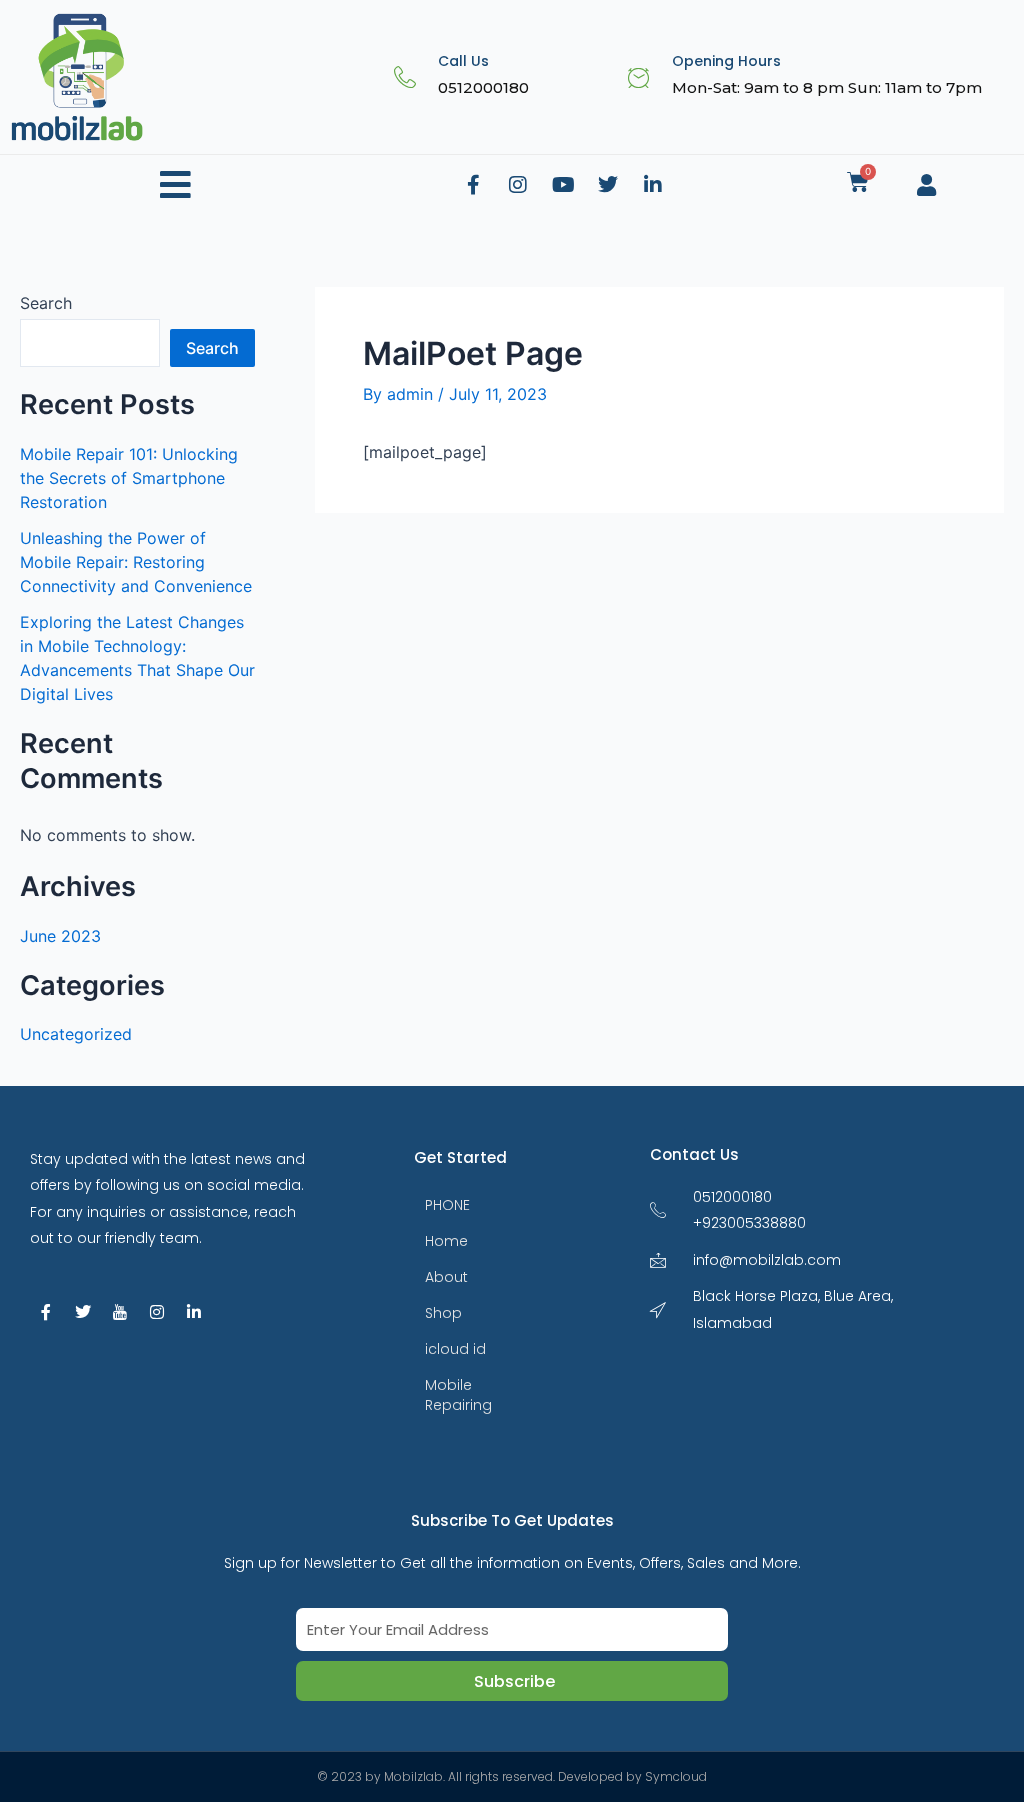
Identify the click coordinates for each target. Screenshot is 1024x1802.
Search (46, 303)
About (446, 1277)
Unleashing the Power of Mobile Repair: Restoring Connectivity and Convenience (136, 562)
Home (446, 1241)
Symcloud (676, 1776)
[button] (175, 185)
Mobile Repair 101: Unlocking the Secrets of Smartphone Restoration (129, 478)
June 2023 (60, 936)
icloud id (455, 1349)
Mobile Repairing (458, 1395)
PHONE (447, 1205)
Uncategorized (76, 1034)
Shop (443, 1313)
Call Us (463, 61)
